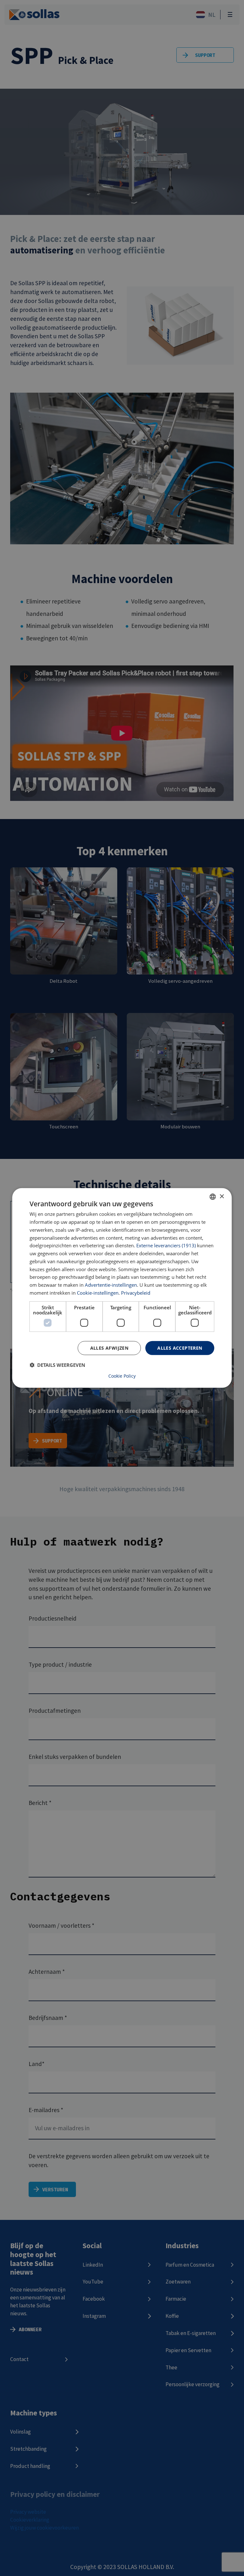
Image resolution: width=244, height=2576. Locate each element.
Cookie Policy (122, 1376)
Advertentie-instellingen (111, 1285)
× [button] (222, 1196)
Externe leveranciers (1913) (166, 1245)
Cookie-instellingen (98, 1293)
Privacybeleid (136, 1293)
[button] (57, 1365)
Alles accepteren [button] (180, 1348)
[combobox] (213, 1197)
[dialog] (122, 1288)
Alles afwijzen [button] (109, 1348)
